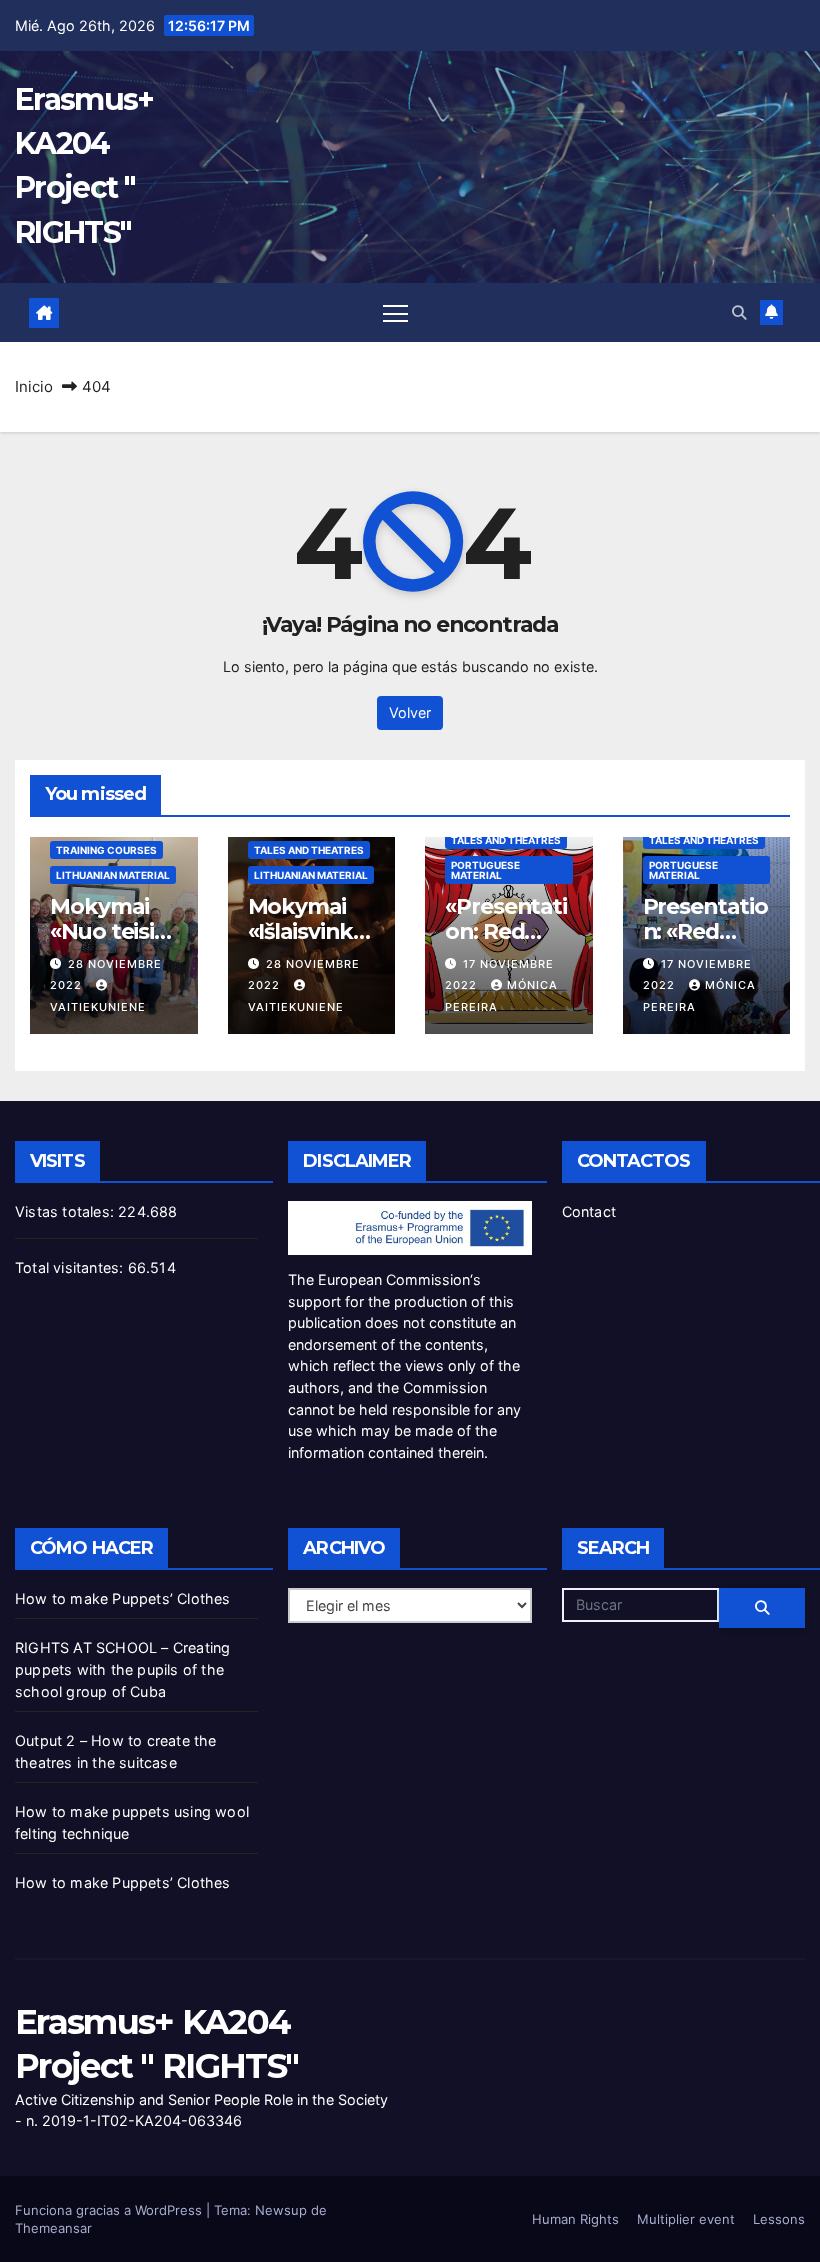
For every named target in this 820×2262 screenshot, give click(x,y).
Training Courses (106, 850)
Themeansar (53, 2228)
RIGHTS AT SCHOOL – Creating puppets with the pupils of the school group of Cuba (122, 1669)
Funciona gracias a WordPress (110, 2210)
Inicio (34, 386)
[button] (739, 312)
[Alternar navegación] (395, 312)
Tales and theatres (309, 850)
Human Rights (575, 2219)
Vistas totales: (66, 1211)
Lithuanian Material (113, 875)
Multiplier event (686, 2219)
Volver (410, 712)
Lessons (779, 2219)
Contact (589, 1211)
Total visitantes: (71, 1267)
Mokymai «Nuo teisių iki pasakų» (109, 931)
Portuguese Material (485, 870)
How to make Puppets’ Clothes (123, 1598)
